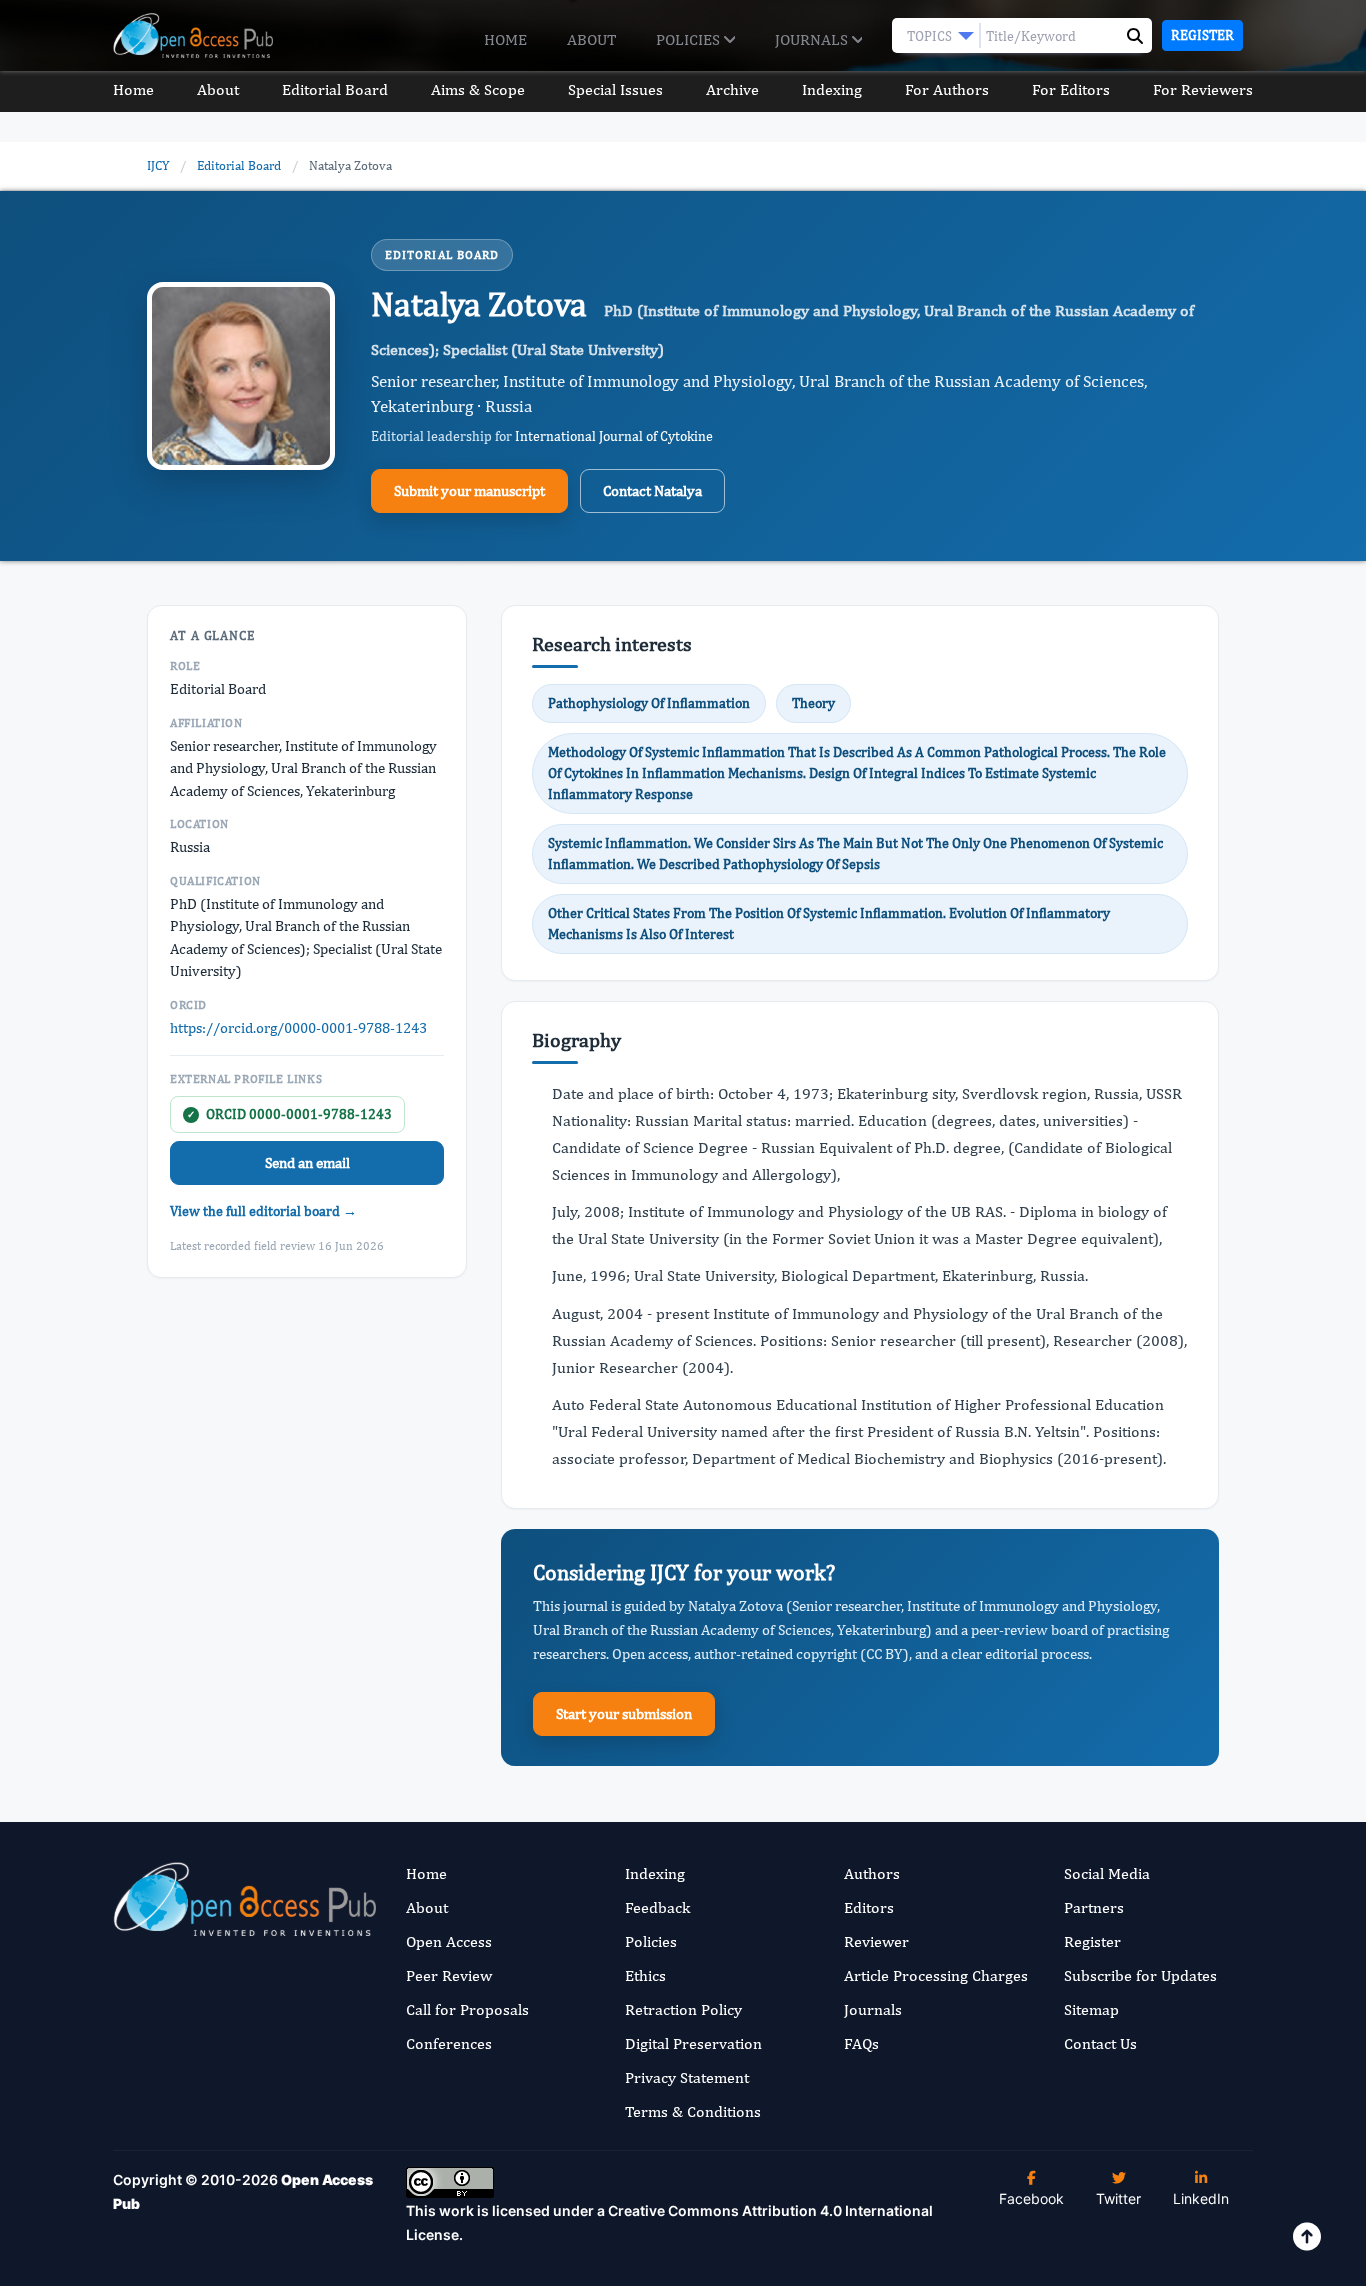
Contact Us (1100, 2043)
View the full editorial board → (263, 1211)
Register (1202, 35)
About (591, 39)
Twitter (1118, 2198)
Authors (872, 1873)
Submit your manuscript (469, 490)
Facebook (1031, 2198)
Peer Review (449, 1975)
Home (505, 39)
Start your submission (624, 1713)
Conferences (449, 2043)
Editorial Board (335, 89)
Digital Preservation (693, 2043)
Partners (1094, 1907)
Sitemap (1091, 2009)
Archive (732, 89)
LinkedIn (1201, 2198)
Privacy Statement (687, 2077)
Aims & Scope (478, 89)
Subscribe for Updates (1140, 1975)
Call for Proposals (467, 2009)
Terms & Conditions (693, 2111)
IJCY (158, 165)
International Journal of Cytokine (614, 436)
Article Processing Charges (936, 1975)
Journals (813, 39)
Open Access (449, 1941)
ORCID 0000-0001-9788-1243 (289, 1114)
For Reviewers (1203, 89)
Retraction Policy (683, 2009)
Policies (690, 39)
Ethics (645, 1975)
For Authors (947, 89)
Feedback (657, 1907)
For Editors (1071, 89)
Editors (869, 1907)
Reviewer (876, 1941)
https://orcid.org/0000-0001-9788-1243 (298, 1027)
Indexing (832, 89)
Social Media (1107, 1873)
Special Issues (615, 89)
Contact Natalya (652, 490)
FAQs (861, 2043)
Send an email (307, 1162)
